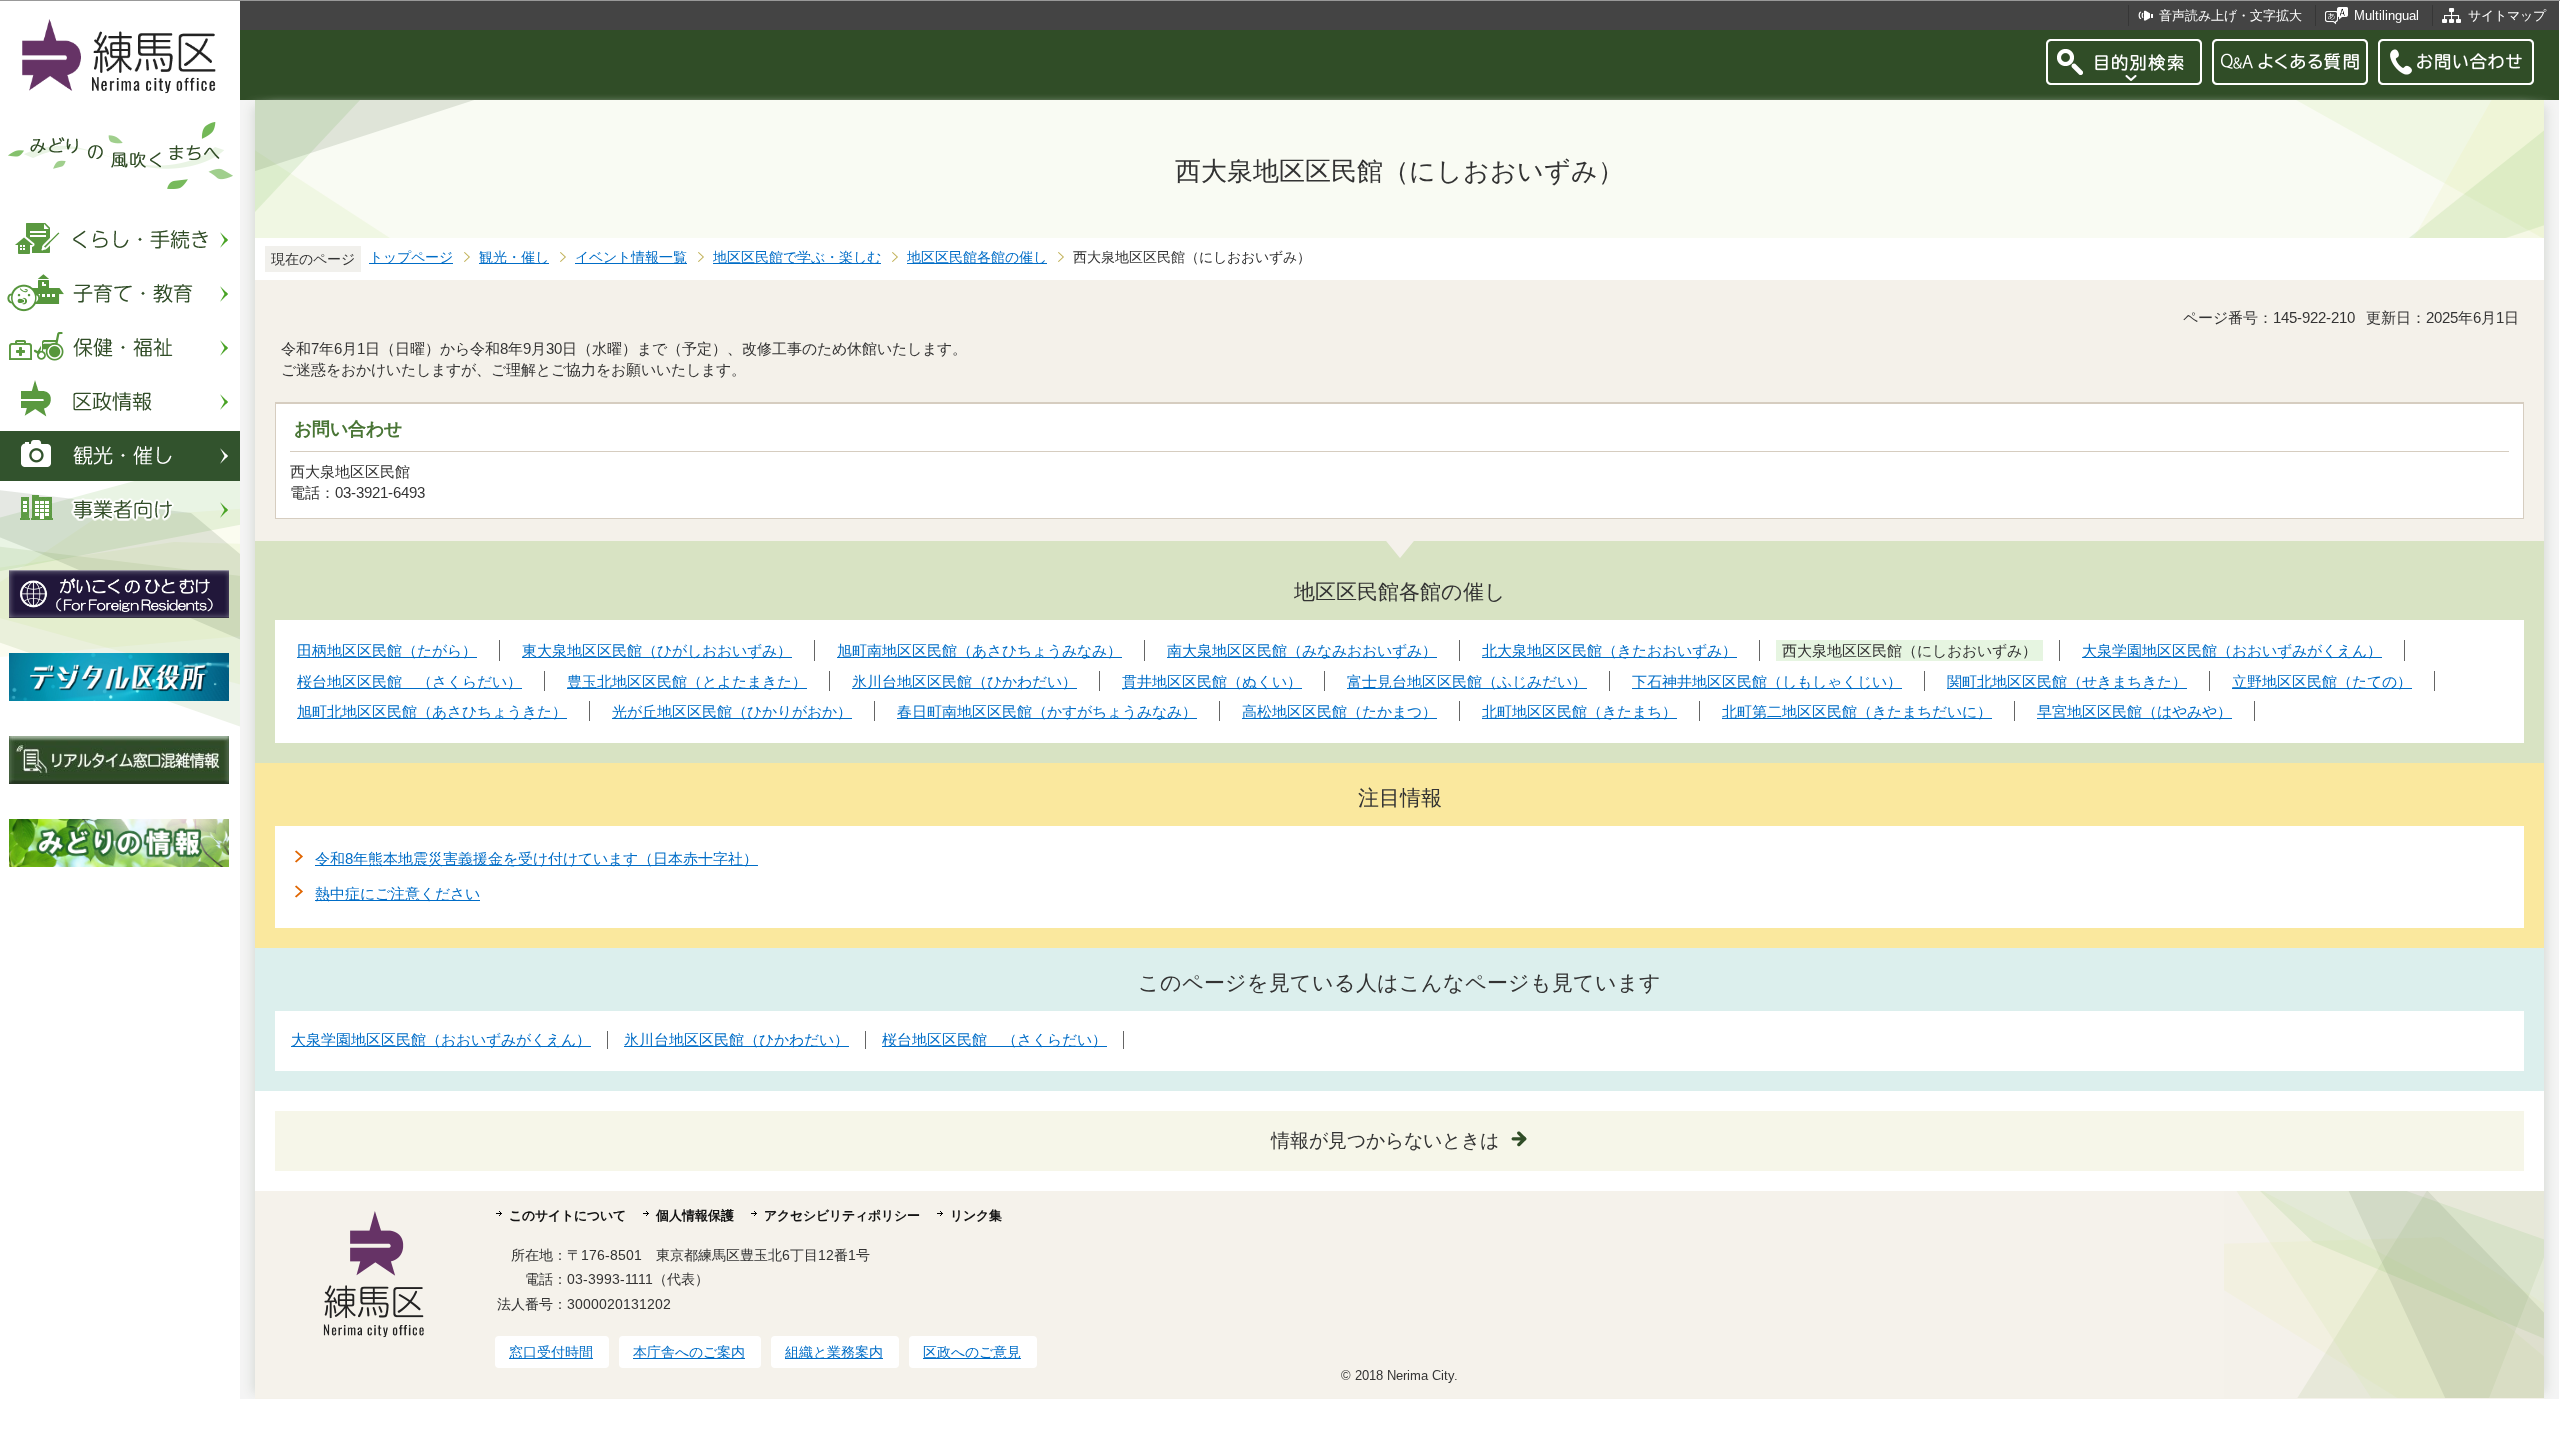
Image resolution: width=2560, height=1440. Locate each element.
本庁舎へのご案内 (689, 1352)
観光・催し (514, 257)
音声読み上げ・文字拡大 (2230, 15)
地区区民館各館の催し (977, 257)
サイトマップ (2507, 15)
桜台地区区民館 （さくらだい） (994, 1039)
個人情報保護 (695, 1215)
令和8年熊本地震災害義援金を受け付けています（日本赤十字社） (536, 858)
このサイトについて (567, 1215)
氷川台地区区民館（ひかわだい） (736, 1039)
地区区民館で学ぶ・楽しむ (797, 257)
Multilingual (2386, 15)
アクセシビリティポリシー (842, 1215)
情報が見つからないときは (1385, 1140)
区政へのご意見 (972, 1352)
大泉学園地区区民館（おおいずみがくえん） (441, 1039)
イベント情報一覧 (631, 257)
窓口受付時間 (551, 1352)
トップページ (411, 257)
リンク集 (976, 1215)
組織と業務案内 (834, 1352)
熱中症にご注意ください (397, 893)
